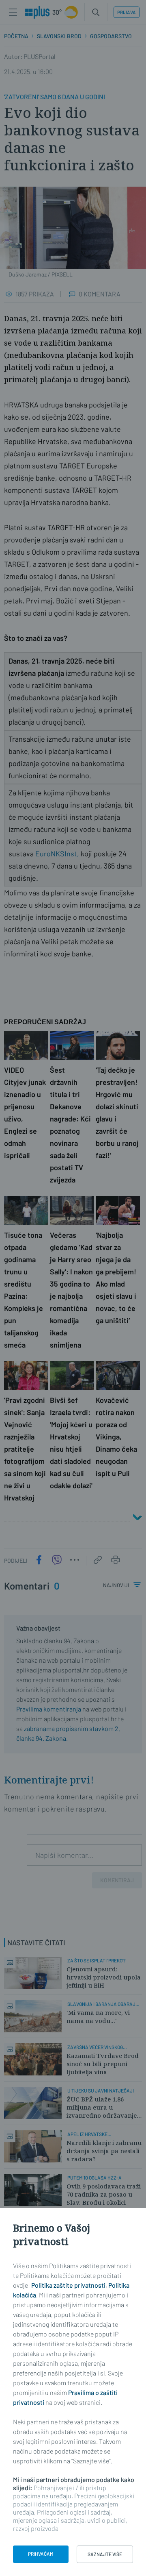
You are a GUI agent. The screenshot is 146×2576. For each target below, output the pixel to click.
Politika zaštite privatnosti (68, 2285)
